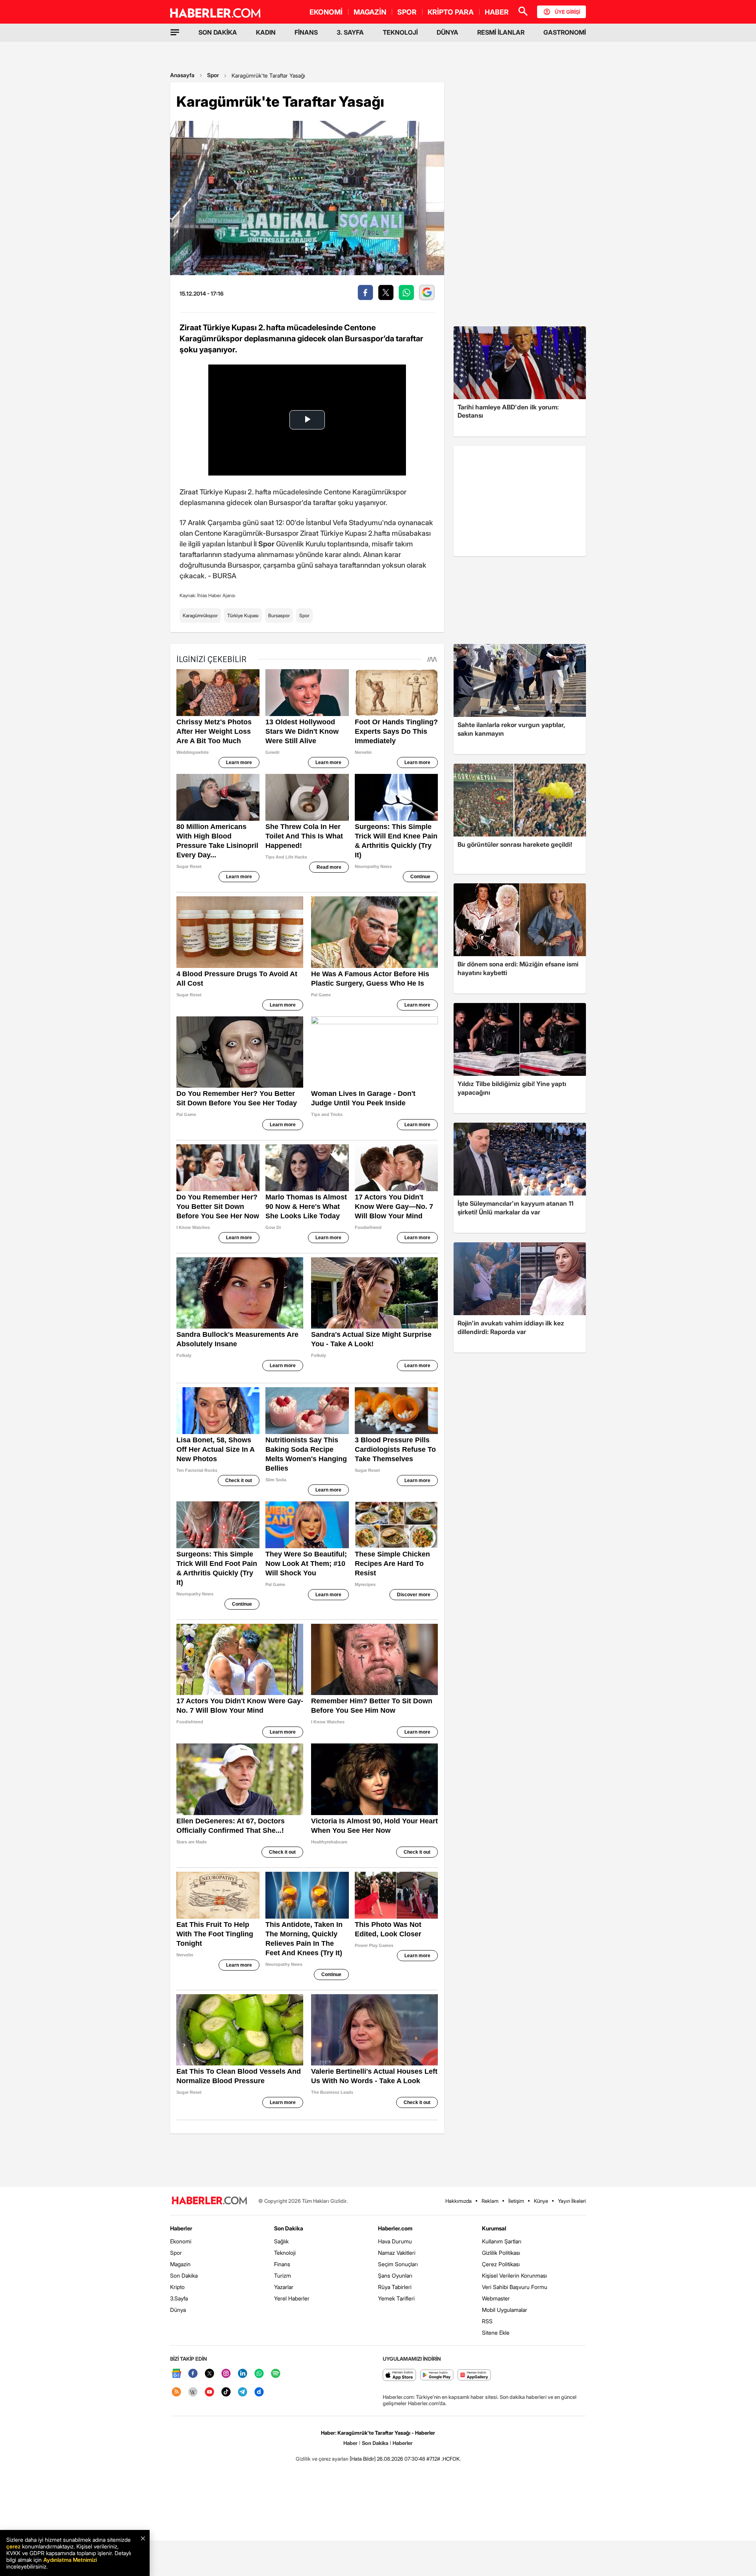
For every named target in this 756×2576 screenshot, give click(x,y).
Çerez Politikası (501, 2264)
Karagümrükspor (200, 615)
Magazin (180, 2264)
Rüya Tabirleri (395, 2287)
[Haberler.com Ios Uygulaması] (399, 2375)
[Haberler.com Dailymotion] (259, 2392)
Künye (541, 2201)
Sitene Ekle (496, 2333)
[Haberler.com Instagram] (226, 2374)
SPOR (407, 12)
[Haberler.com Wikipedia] (193, 2392)
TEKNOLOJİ (400, 32)
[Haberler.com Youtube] (209, 2392)
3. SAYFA (350, 32)
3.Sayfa (179, 2298)
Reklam (490, 2201)
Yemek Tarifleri (396, 2298)
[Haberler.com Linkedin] (243, 2374)
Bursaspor (279, 615)
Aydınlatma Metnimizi (70, 2560)
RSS (487, 2321)
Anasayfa (182, 75)
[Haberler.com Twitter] (209, 2374)
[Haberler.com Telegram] (243, 2392)
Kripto (177, 2287)
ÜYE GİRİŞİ (567, 12)
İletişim (516, 2201)
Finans (282, 2264)
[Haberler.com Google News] (176, 2374)
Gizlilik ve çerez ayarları (322, 2459)
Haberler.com (395, 2228)
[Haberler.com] (209, 2201)
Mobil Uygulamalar (505, 2310)
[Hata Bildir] (363, 2459)
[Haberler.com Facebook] (193, 2374)
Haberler (181, 2228)
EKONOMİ (326, 12)
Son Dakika (184, 2275)
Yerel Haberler (292, 2298)
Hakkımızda (459, 2201)
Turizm (283, 2275)
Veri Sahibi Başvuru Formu (515, 2287)
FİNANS (306, 32)
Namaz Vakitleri (397, 2253)
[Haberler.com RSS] (176, 2392)
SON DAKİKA (218, 32)
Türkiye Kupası (243, 615)
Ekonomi (181, 2241)
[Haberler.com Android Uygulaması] (437, 2375)
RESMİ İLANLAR (501, 32)
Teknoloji (285, 2253)
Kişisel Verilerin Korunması (514, 2275)
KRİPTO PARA (451, 12)
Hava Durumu (395, 2241)
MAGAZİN (370, 12)
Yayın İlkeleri (572, 2201)
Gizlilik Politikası (501, 2253)
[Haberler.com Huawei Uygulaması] (474, 2375)
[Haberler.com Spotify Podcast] (276, 2374)
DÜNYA (447, 32)
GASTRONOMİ (565, 32)
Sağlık (281, 2241)
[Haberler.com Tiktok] (226, 2392)
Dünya (178, 2310)
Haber (350, 2443)
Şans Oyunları (395, 2275)
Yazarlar (284, 2287)
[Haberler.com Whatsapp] (259, 2374)
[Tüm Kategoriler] (175, 32)
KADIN (266, 32)
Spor (213, 75)
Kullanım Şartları (502, 2241)
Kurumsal (494, 2228)
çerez (13, 2546)
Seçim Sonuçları (398, 2264)
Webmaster (496, 2298)
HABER (497, 12)
